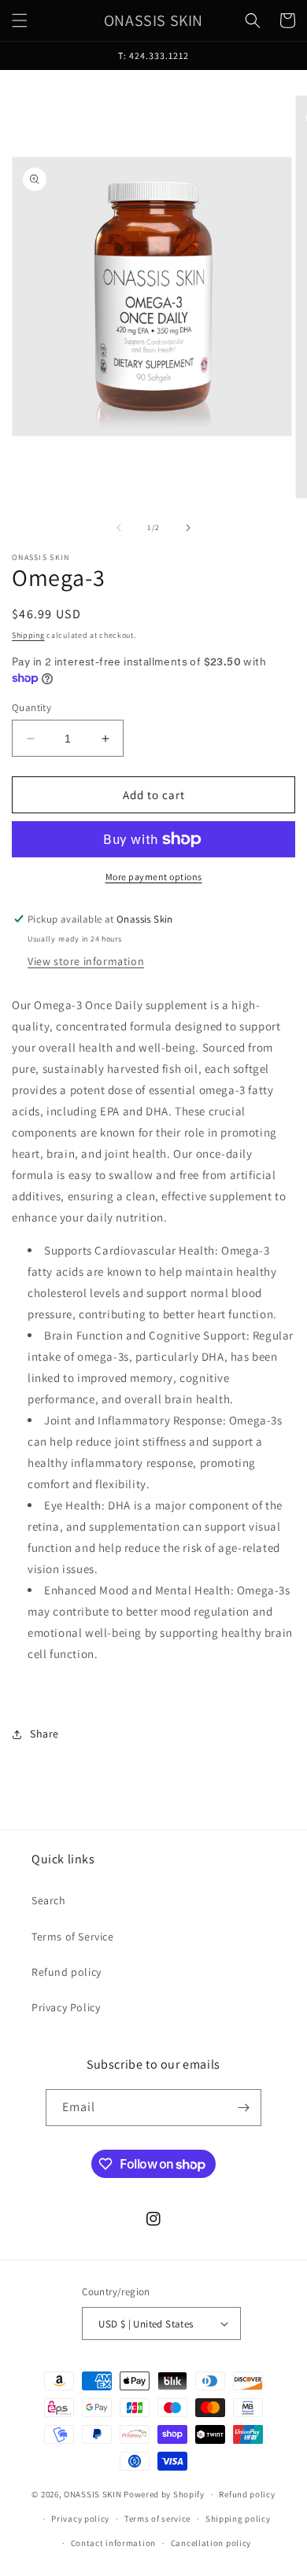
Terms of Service (73, 1937)
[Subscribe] (243, 2108)
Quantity (31, 708)
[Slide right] (188, 528)
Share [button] (44, 1734)
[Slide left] (119, 528)
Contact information (113, 2543)
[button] (20, 20)
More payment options (154, 877)
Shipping (28, 635)
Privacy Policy (66, 2007)
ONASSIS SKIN (92, 2494)
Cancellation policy (211, 2543)
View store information (86, 961)
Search (49, 1900)
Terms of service (157, 2519)
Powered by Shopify (164, 2494)
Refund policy (67, 1972)
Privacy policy (80, 2519)
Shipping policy (238, 2519)
